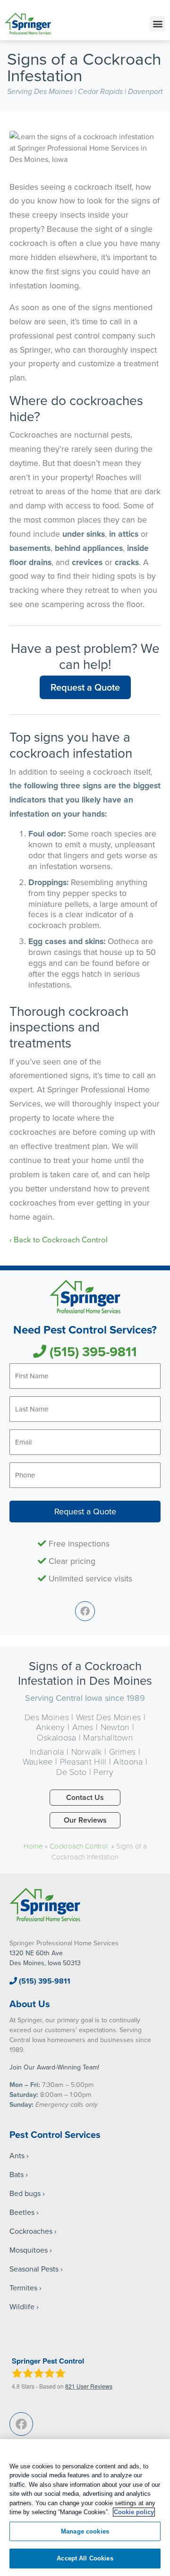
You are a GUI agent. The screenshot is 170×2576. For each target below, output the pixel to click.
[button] (157, 24)
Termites (23, 2288)
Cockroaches (31, 2231)
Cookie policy (134, 2512)
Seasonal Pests (34, 2269)
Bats (17, 2174)
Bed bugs (25, 2193)
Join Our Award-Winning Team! (54, 2067)
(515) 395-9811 (92, 1351)
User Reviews (89, 2386)
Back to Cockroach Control (62, 1239)
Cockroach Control (80, 1846)
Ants (17, 2155)
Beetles (22, 2212)
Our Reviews (85, 1820)
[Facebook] (85, 1611)
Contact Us (85, 1797)
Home (33, 1846)
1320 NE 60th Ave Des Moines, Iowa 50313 (45, 1958)
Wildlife (22, 2306)
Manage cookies (85, 2531)
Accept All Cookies (85, 2558)
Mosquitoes (29, 2250)
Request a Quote (85, 687)
